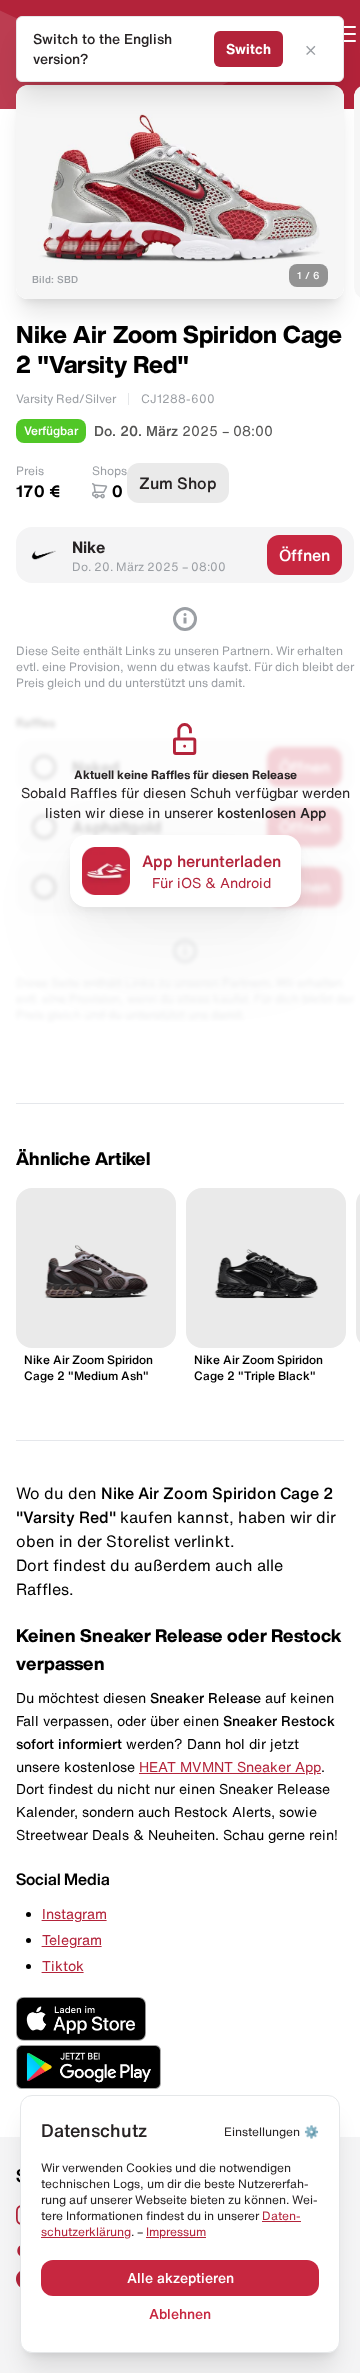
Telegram (72, 1940)
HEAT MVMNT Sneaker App (230, 1767)
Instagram (74, 1914)
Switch (248, 49)
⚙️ (271, 2131)
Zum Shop (178, 483)
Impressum (176, 2231)
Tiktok (63, 1966)
